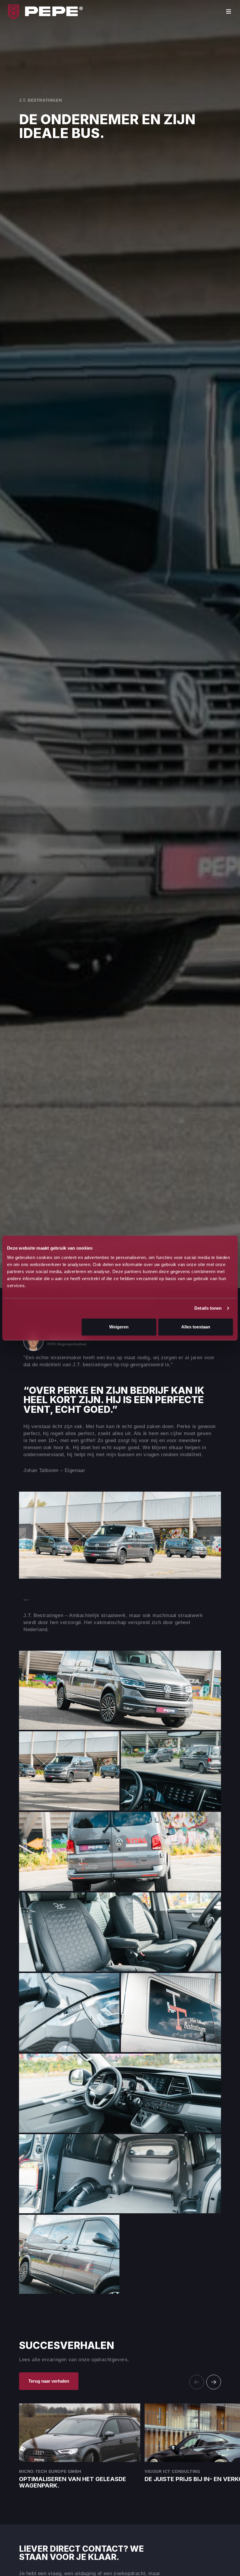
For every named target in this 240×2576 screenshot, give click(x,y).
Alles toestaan (196, 1327)
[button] (214, 2382)
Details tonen (208, 1308)
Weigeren (119, 1327)
